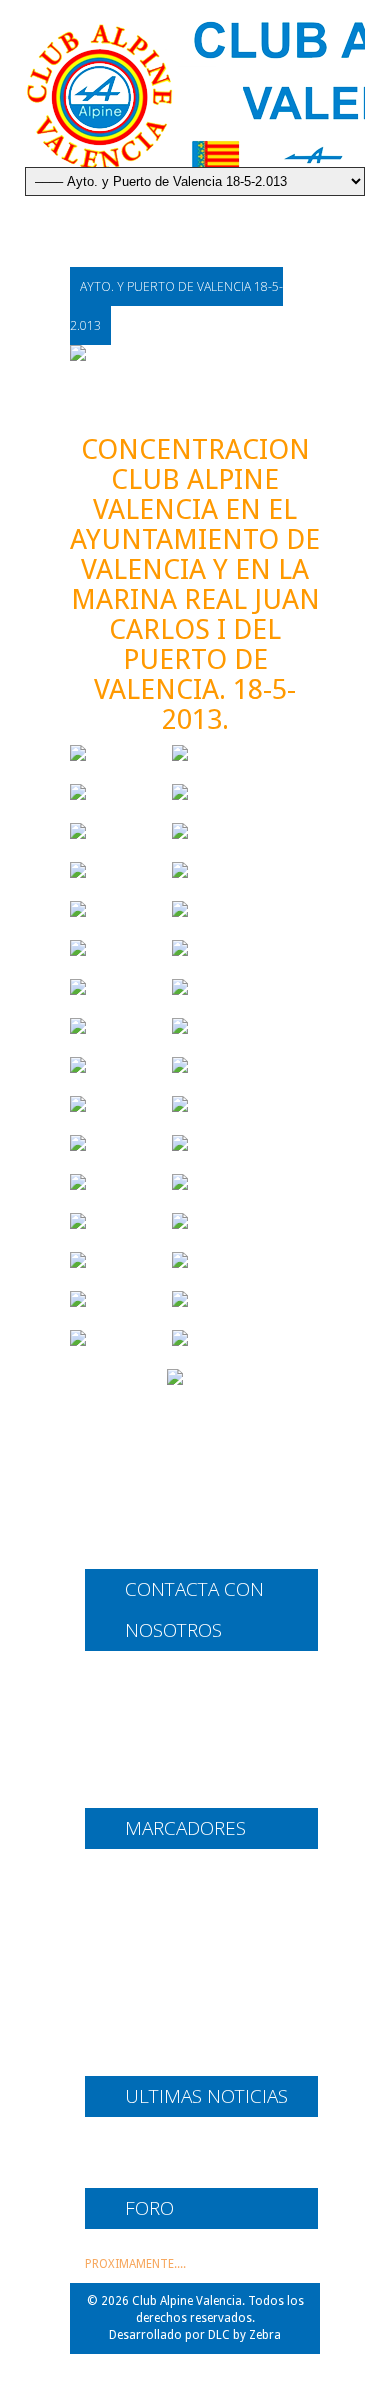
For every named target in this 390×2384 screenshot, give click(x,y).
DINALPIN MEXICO (139, 1930)
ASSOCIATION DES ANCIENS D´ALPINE (197, 1903)
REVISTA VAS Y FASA (142, 2054)
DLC (219, 2335)
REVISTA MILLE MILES (146, 2027)
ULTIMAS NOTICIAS (138, 2152)
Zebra (265, 2335)
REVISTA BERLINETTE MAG (160, 2000)
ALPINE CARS (122, 1876)
